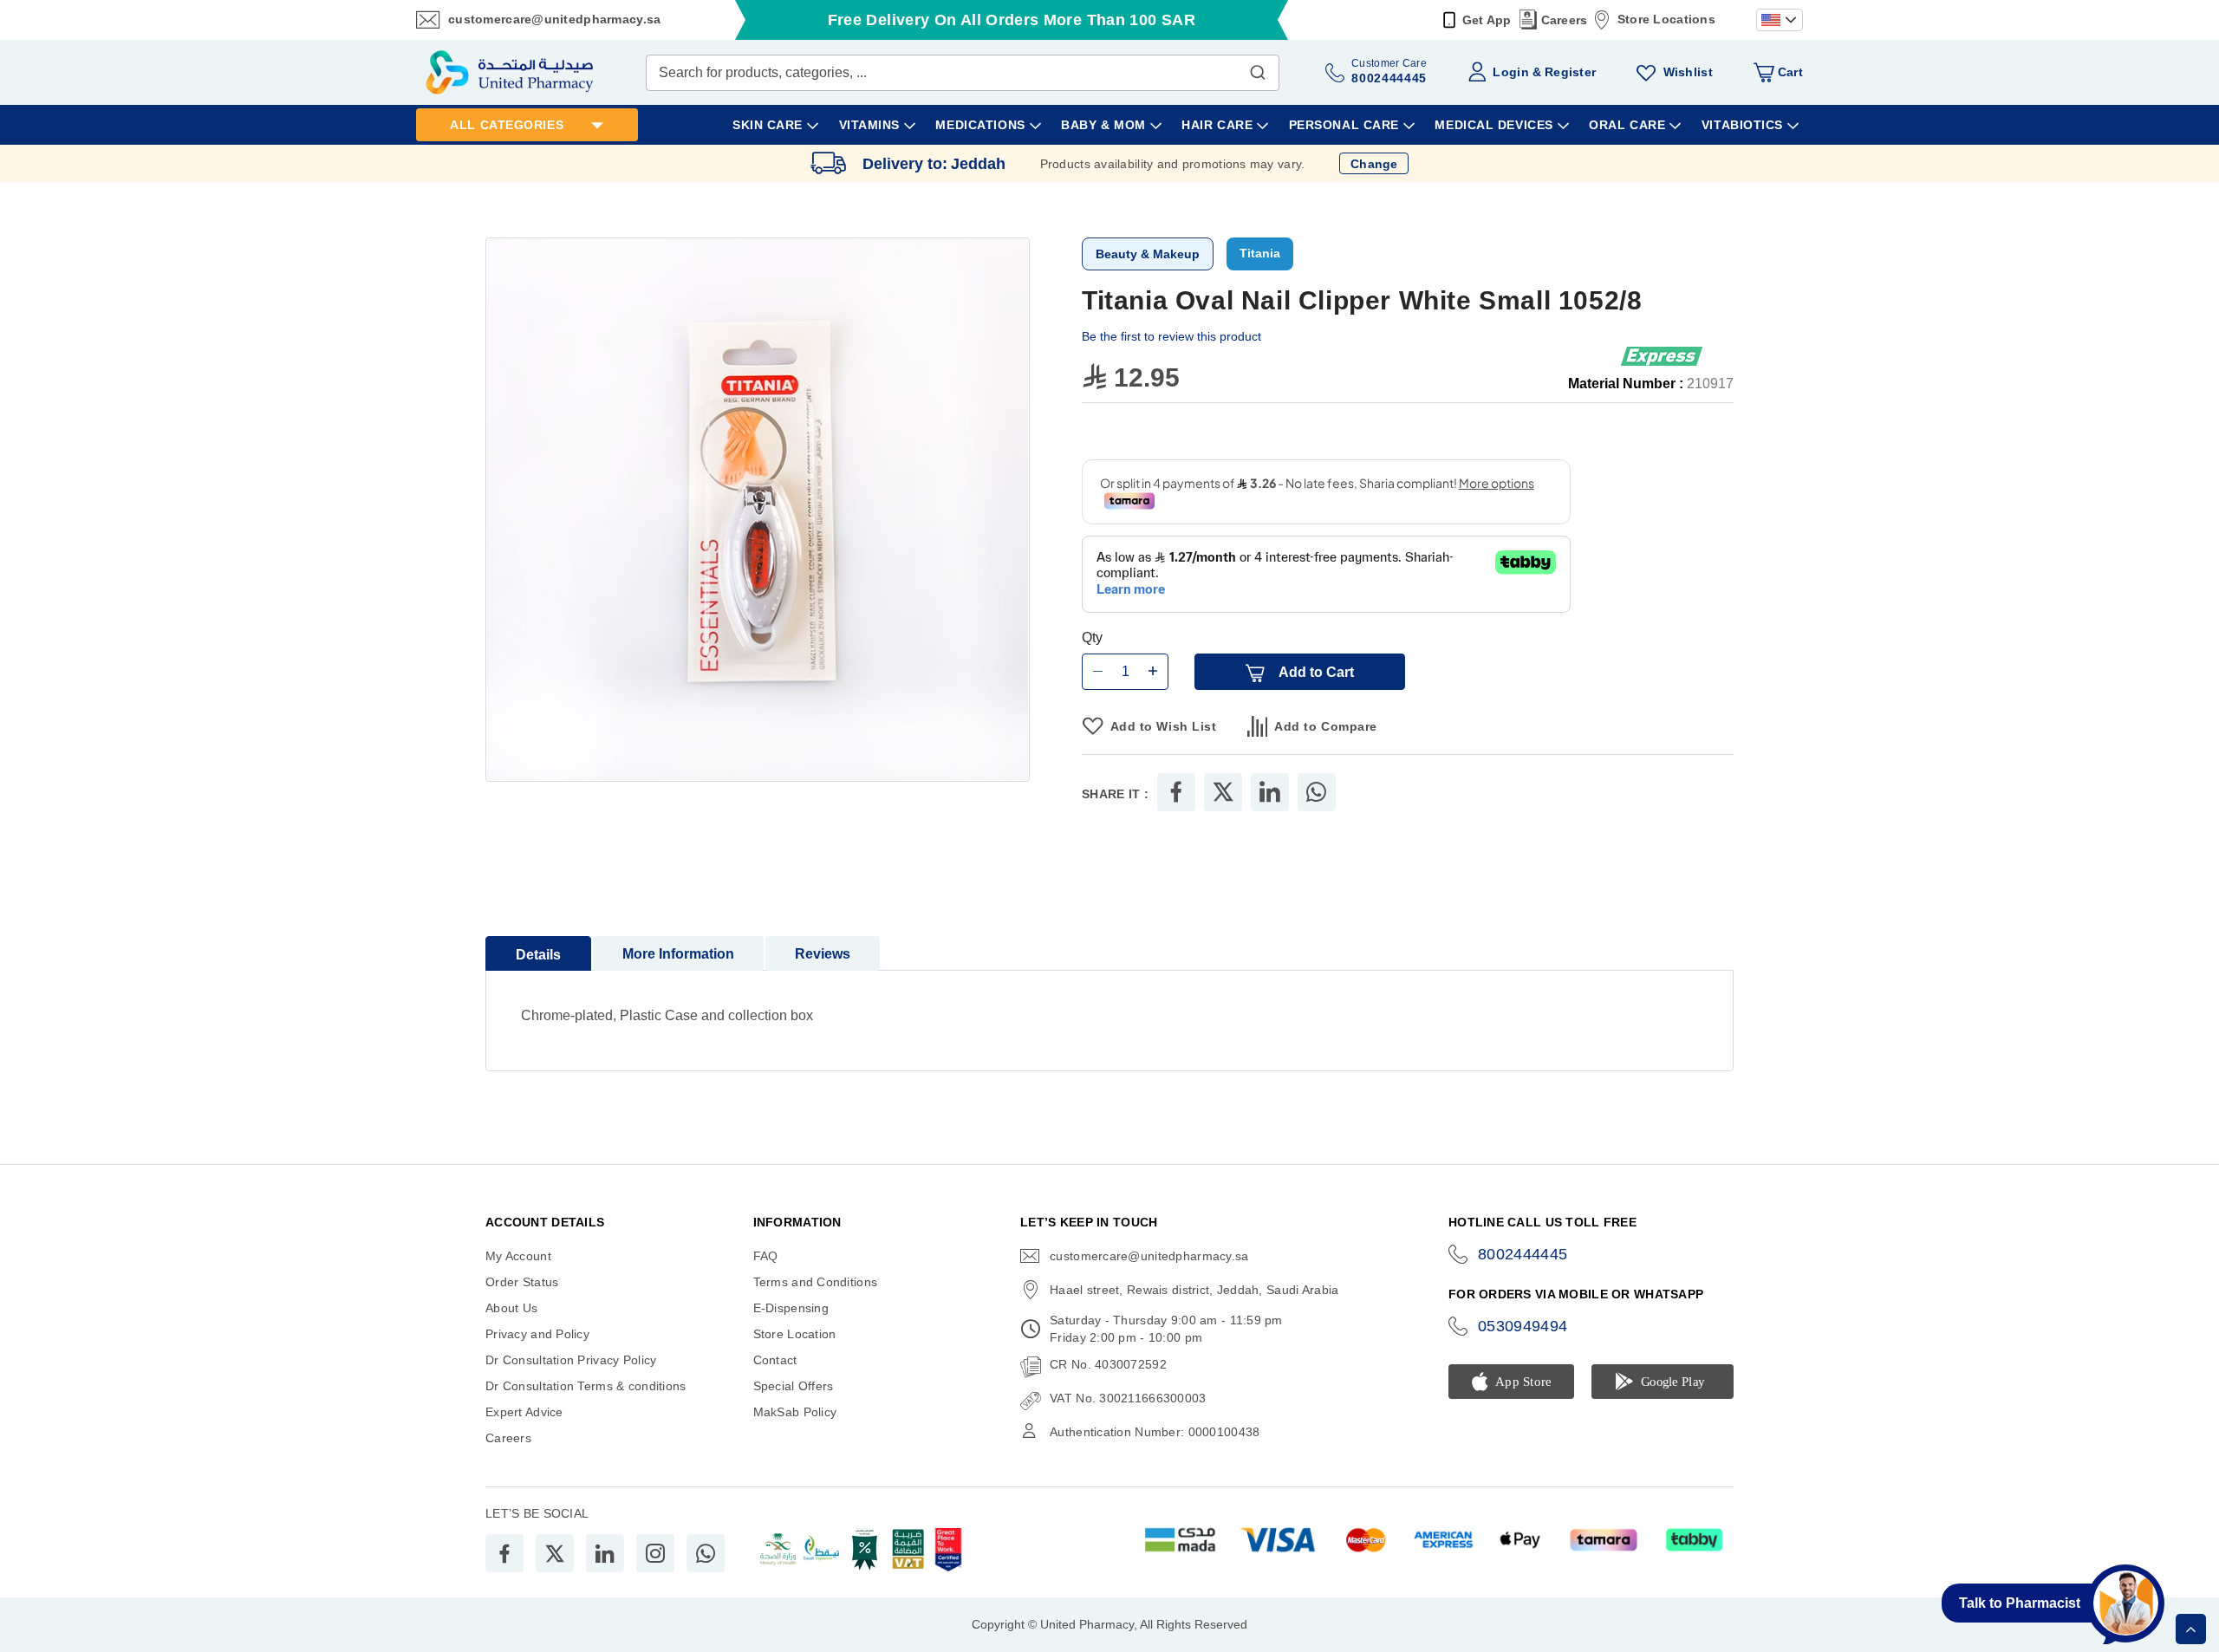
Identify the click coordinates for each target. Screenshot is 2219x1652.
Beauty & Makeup (1148, 254)
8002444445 (1523, 1254)
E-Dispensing (791, 1308)
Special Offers (794, 1386)
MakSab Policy (795, 1412)
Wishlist (1688, 72)
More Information (678, 954)
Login (1510, 72)
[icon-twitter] (555, 1553)
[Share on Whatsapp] (1316, 792)
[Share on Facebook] (1176, 792)
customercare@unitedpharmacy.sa (554, 19)
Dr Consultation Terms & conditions (586, 1386)
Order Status (522, 1282)
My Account (518, 1256)
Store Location (795, 1334)
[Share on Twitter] (1223, 792)
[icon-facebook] (504, 1553)
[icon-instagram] (655, 1553)
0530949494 (1523, 1326)
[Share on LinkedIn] (1270, 792)
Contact (775, 1360)
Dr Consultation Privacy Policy (571, 1360)
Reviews (823, 954)
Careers (1565, 20)
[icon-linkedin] (605, 1553)
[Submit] (1258, 68)
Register (1570, 72)
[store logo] (510, 72)
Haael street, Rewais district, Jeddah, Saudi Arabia (1194, 1290)
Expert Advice (524, 1412)
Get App (1487, 20)
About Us (511, 1308)
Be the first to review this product (1171, 336)
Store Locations (1666, 19)
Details (538, 955)
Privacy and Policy (537, 1334)
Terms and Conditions (816, 1282)
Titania (1260, 253)
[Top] (2191, 1629)
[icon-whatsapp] (706, 1553)
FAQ (766, 1256)
